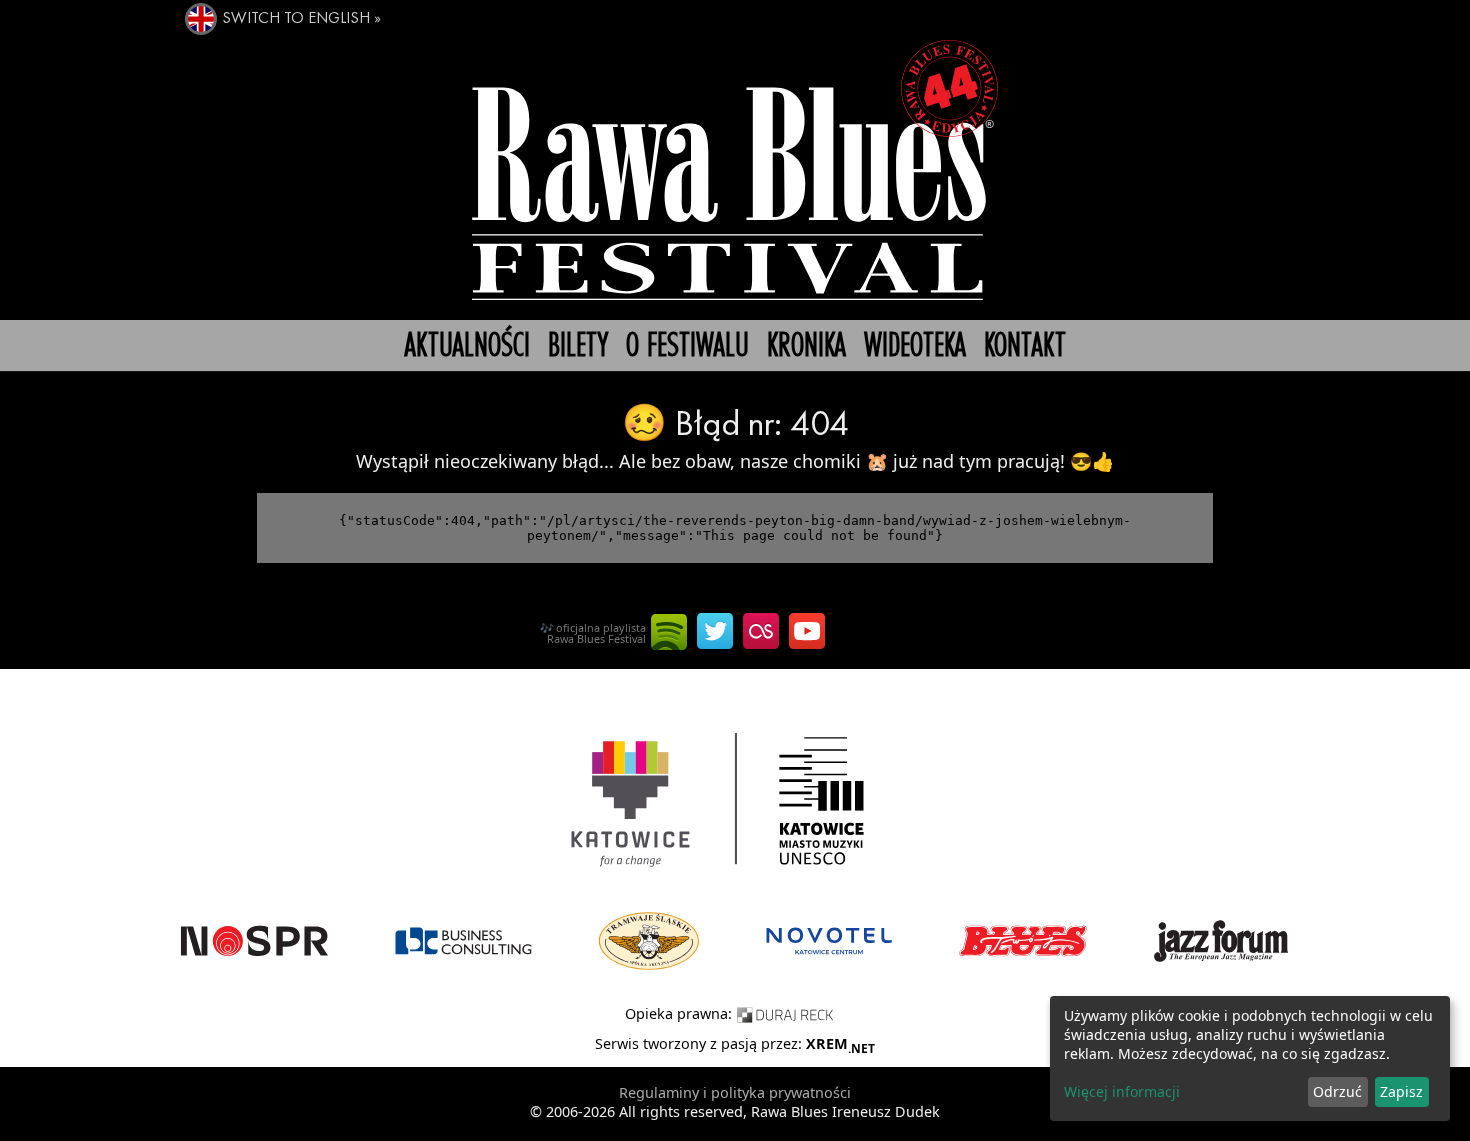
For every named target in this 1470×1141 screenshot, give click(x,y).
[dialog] (1250, 1058)
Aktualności (467, 347)
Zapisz (1401, 1091)
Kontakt (1025, 347)
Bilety (578, 347)
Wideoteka (915, 347)
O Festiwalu (687, 347)
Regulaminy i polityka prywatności (735, 1092)
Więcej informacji (1122, 1091)
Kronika (806, 347)
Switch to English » (301, 19)
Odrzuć (1337, 1091)
